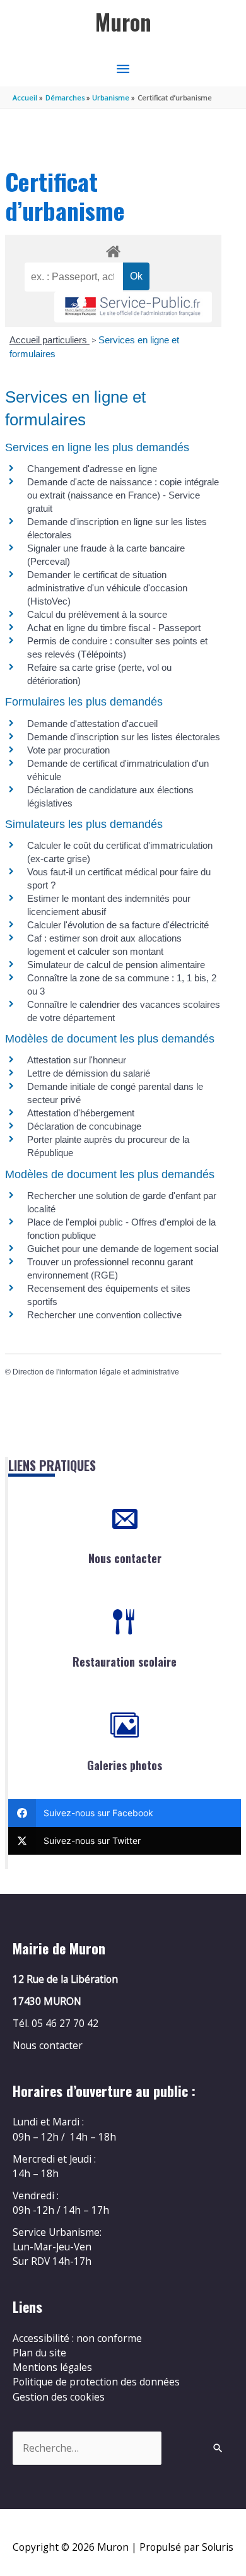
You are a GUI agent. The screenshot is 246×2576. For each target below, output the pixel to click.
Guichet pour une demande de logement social (123, 1249)
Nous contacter (125, 1558)
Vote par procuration (68, 750)
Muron (123, 22)
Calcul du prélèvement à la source (97, 614)
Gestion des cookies (59, 2397)
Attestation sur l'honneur (77, 1060)
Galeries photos (125, 1765)
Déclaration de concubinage (84, 1126)
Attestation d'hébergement (81, 1113)
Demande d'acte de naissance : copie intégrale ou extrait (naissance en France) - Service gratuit (123, 495)
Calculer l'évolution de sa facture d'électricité (118, 925)
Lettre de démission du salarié (89, 1073)
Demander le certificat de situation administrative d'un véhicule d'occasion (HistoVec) (107, 588)
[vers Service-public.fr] (133, 307)
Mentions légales (52, 2367)
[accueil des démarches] (113, 249)
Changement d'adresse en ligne (92, 469)
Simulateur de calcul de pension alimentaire (116, 965)
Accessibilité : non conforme (77, 2338)
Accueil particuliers (50, 340)
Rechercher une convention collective (104, 1315)
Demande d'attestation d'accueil (92, 724)
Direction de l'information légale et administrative (96, 1372)
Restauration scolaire (125, 1662)
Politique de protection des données (96, 2382)
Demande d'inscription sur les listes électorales (124, 737)
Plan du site (39, 2353)
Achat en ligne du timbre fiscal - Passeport (114, 628)
